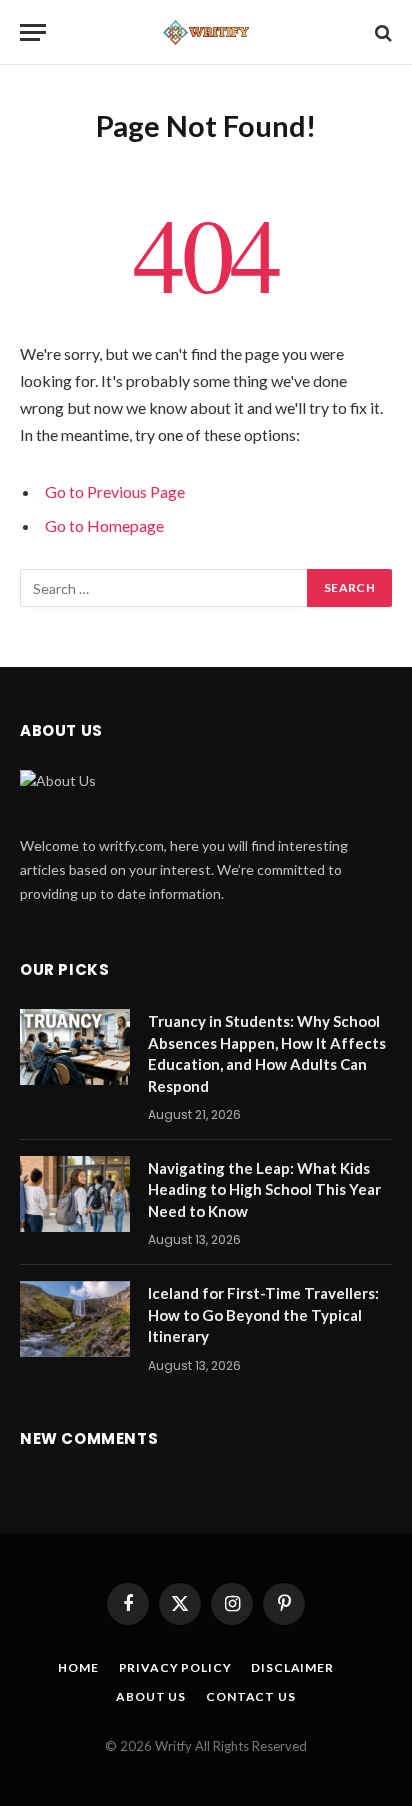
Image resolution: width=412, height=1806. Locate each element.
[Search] (381, 32)
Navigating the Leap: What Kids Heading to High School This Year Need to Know (264, 1189)
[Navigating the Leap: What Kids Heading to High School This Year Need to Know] (75, 1194)
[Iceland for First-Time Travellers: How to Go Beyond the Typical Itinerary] (75, 1319)
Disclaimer (292, 1667)
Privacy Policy (175, 1667)
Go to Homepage (104, 525)
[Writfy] (206, 32)
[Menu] (33, 32)
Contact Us (250, 1696)
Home (78, 1667)
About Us (151, 1696)
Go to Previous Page (115, 491)
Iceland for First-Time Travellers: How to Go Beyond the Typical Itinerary (263, 1314)
